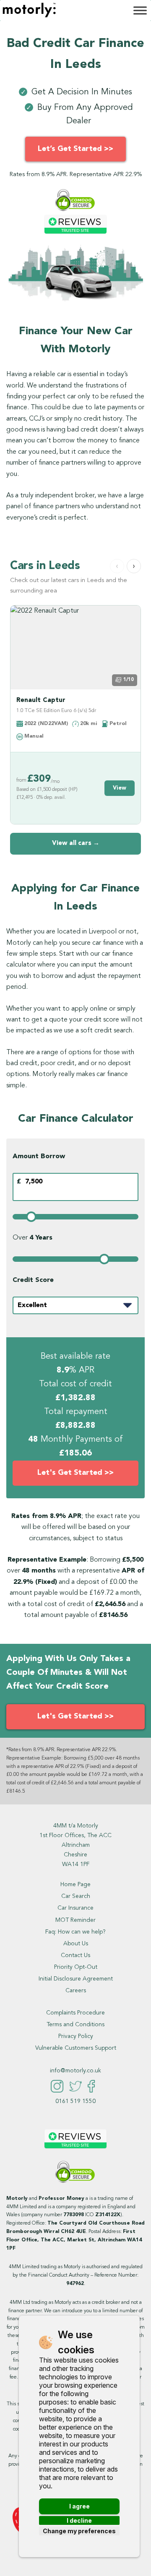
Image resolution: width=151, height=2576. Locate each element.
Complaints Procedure (75, 2013)
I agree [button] (79, 2506)
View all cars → (76, 844)
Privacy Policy (76, 2036)
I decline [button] (79, 2520)
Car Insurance (75, 1908)
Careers (76, 1991)
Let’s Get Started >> (75, 149)
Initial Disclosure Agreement (76, 1979)
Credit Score (33, 1280)
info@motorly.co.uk (75, 2071)
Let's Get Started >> (75, 1473)
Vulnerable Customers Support (76, 2048)
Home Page (75, 1885)
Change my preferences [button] (79, 2531)
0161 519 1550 (75, 2101)
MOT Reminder (75, 1920)
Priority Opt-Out (76, 1967)
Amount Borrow (39, 1157)
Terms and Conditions (75, 2025)
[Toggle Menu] (140, 10)
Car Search (76, 1896)
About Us (76, 1944)
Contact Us (75, 1955)
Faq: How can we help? (75, 1932)
